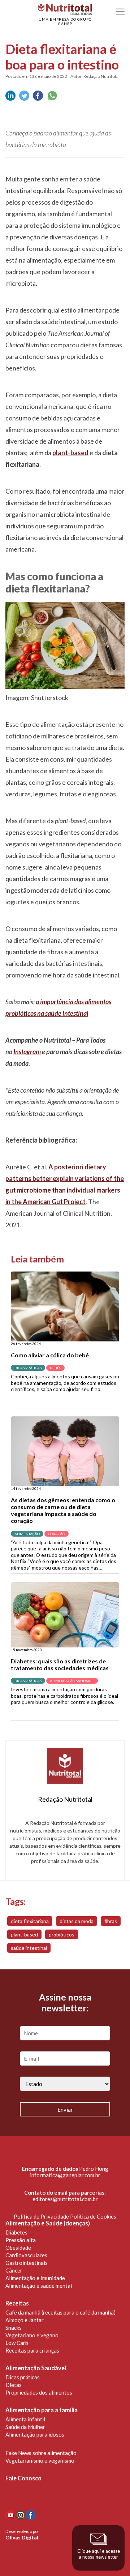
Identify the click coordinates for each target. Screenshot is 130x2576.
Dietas (14, 2385)
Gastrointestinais (27, 2263)
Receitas (17, 2303)
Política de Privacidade (41, 2216)
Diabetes (16, 2232)
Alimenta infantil (25, 2419)
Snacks (14, 2328)
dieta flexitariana (30, 1921)
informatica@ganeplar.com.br (65, 2175)
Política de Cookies (93, 2216)
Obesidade (18, 2248)
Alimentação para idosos (35, 2434)
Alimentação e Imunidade (35, 2278)
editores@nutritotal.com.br (65, 2199)
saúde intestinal (29, 1948)
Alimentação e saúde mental (39, 2286)
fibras (111, 1921)
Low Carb (17, 2343)
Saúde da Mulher (25, 2427)
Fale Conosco (23, 2478)
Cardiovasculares (26, 2255)
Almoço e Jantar (25, 2320)
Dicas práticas (23, 2377)
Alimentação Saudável (36, 2368)
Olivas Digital (22, 2537)
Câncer (14, 2270)
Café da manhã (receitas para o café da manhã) (60, 2312)
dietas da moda (77, 1921)
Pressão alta (21, 2240)
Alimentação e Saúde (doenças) (48, 2223)
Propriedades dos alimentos (39, 2392)
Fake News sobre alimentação (41, 2453)
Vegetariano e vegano (32, 2335)
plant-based (24, 1934)
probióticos (62, 1934)
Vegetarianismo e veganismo (40, 2460)
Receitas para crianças (32, 2350)
